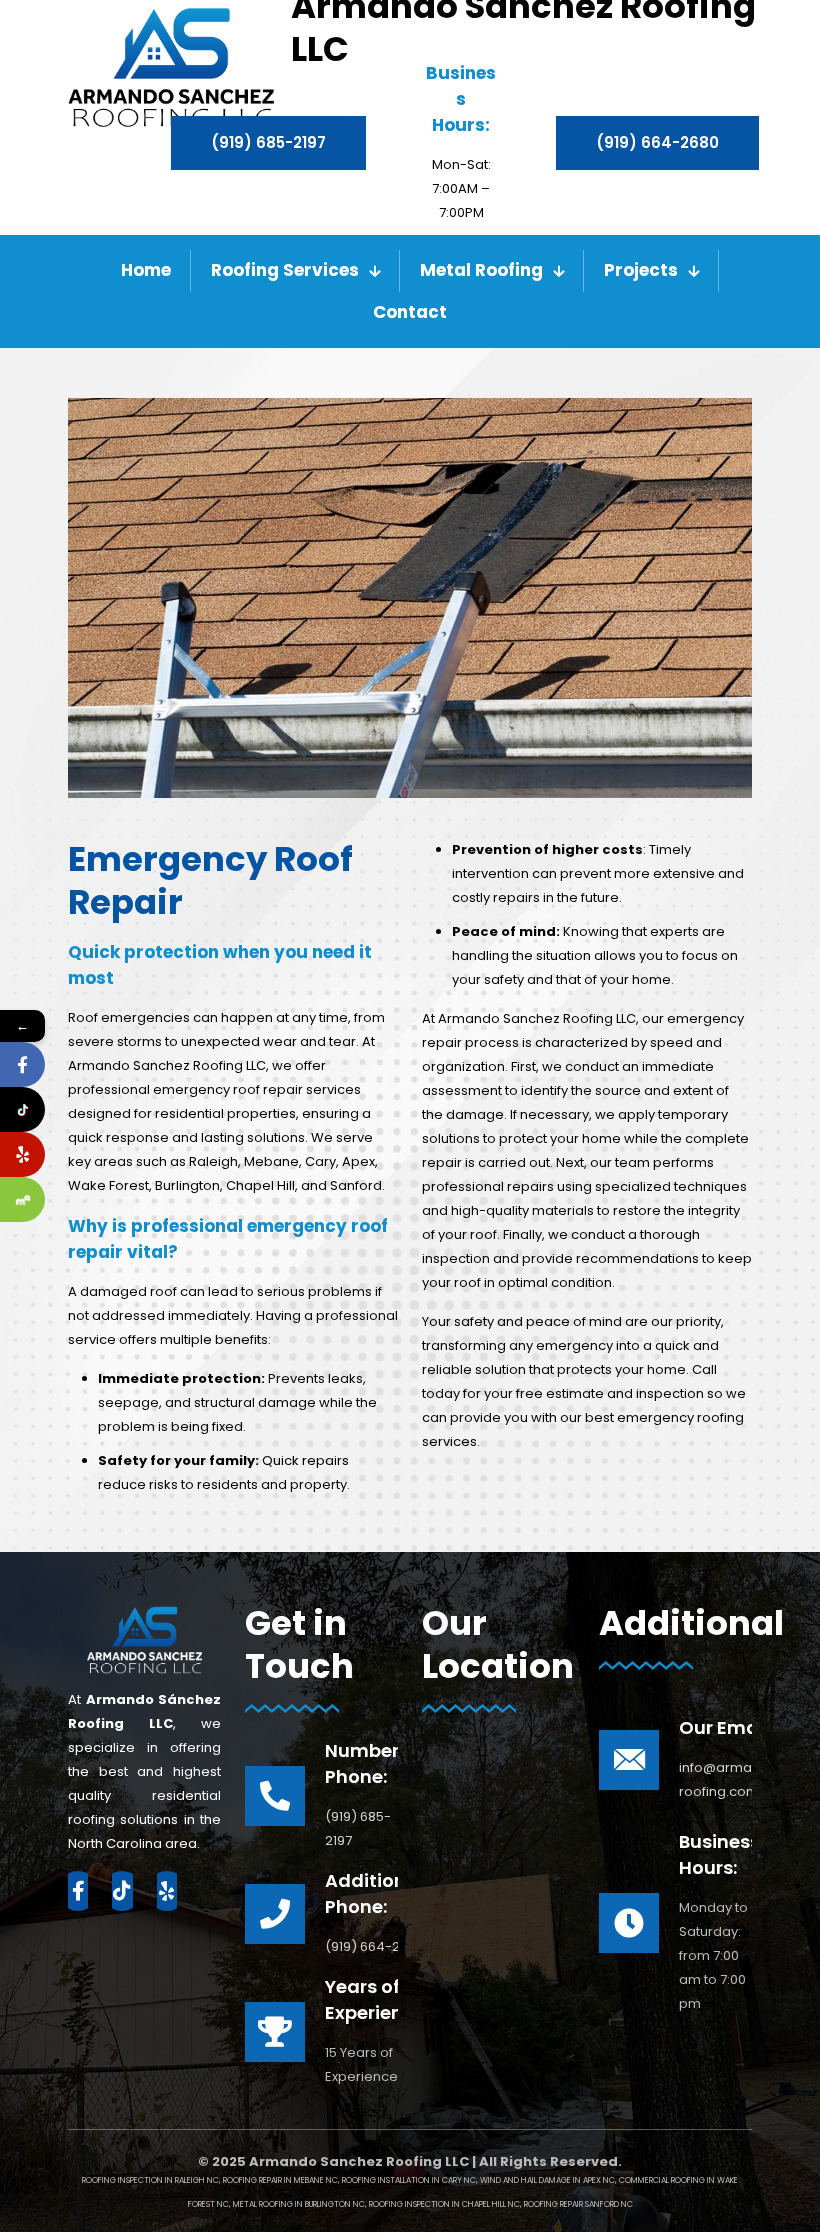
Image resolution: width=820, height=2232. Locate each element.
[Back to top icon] (724, 2191)
